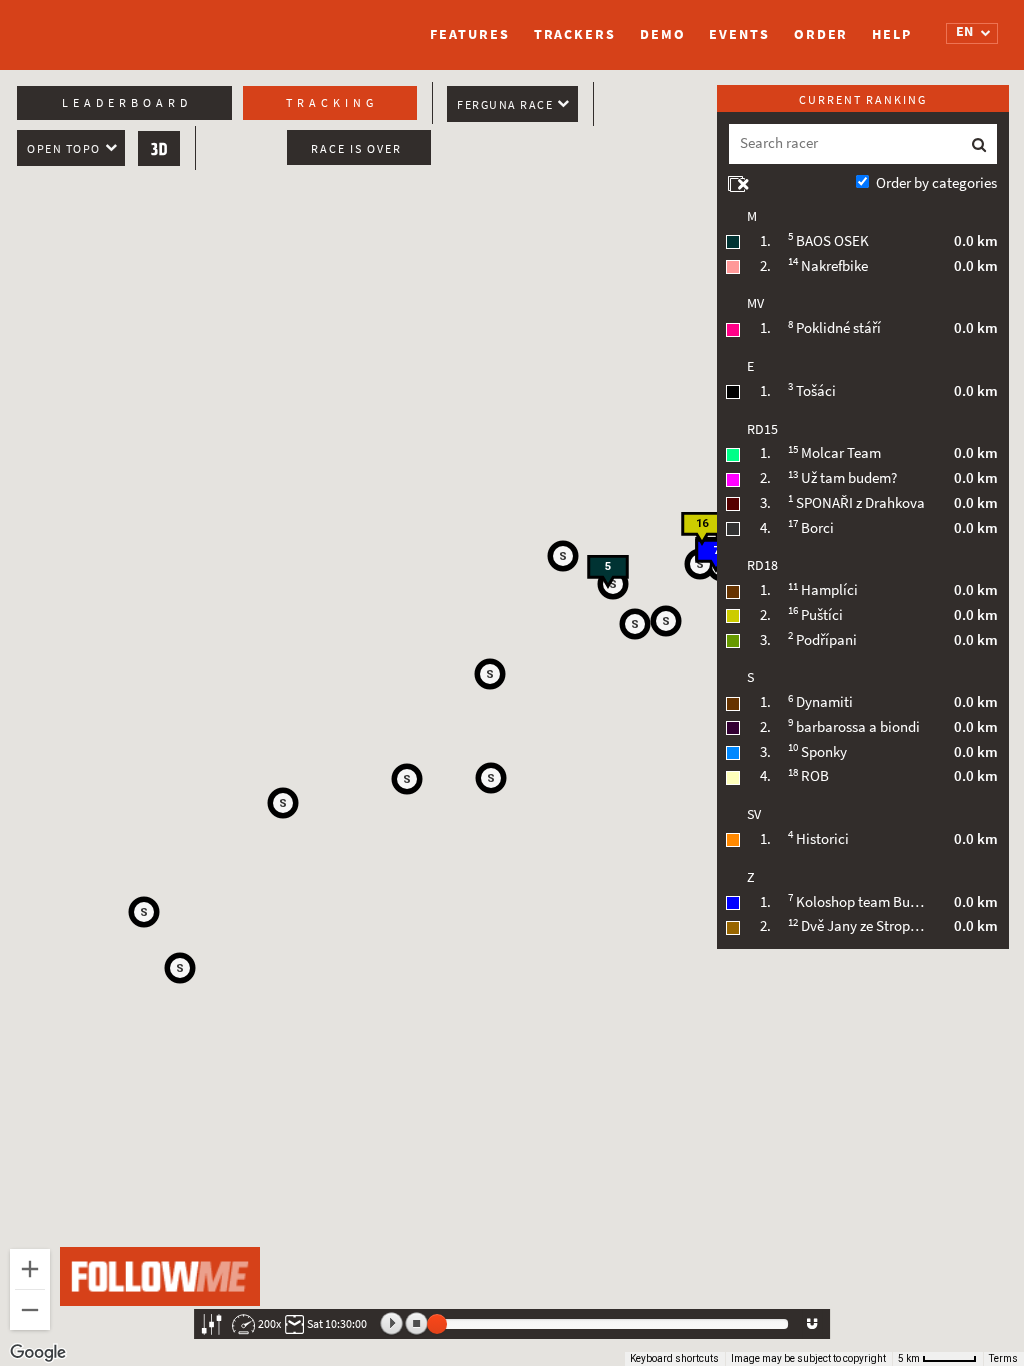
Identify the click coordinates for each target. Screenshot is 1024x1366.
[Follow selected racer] (812, 1324)
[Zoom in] (30, 1269)
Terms (1003, 1358)
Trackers (575, 34)
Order (821, 34)
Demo (663, 34)
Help (892, 34)
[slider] (437, 1324)
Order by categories (936, 183)
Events (739, 34)
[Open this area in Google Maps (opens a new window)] (38, 1353)
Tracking (332, 103)
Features (469, 34)
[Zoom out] (30, 1310)
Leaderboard (127, 103)
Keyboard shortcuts (674, 1358)
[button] (635, 624)
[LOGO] (117, 25)
